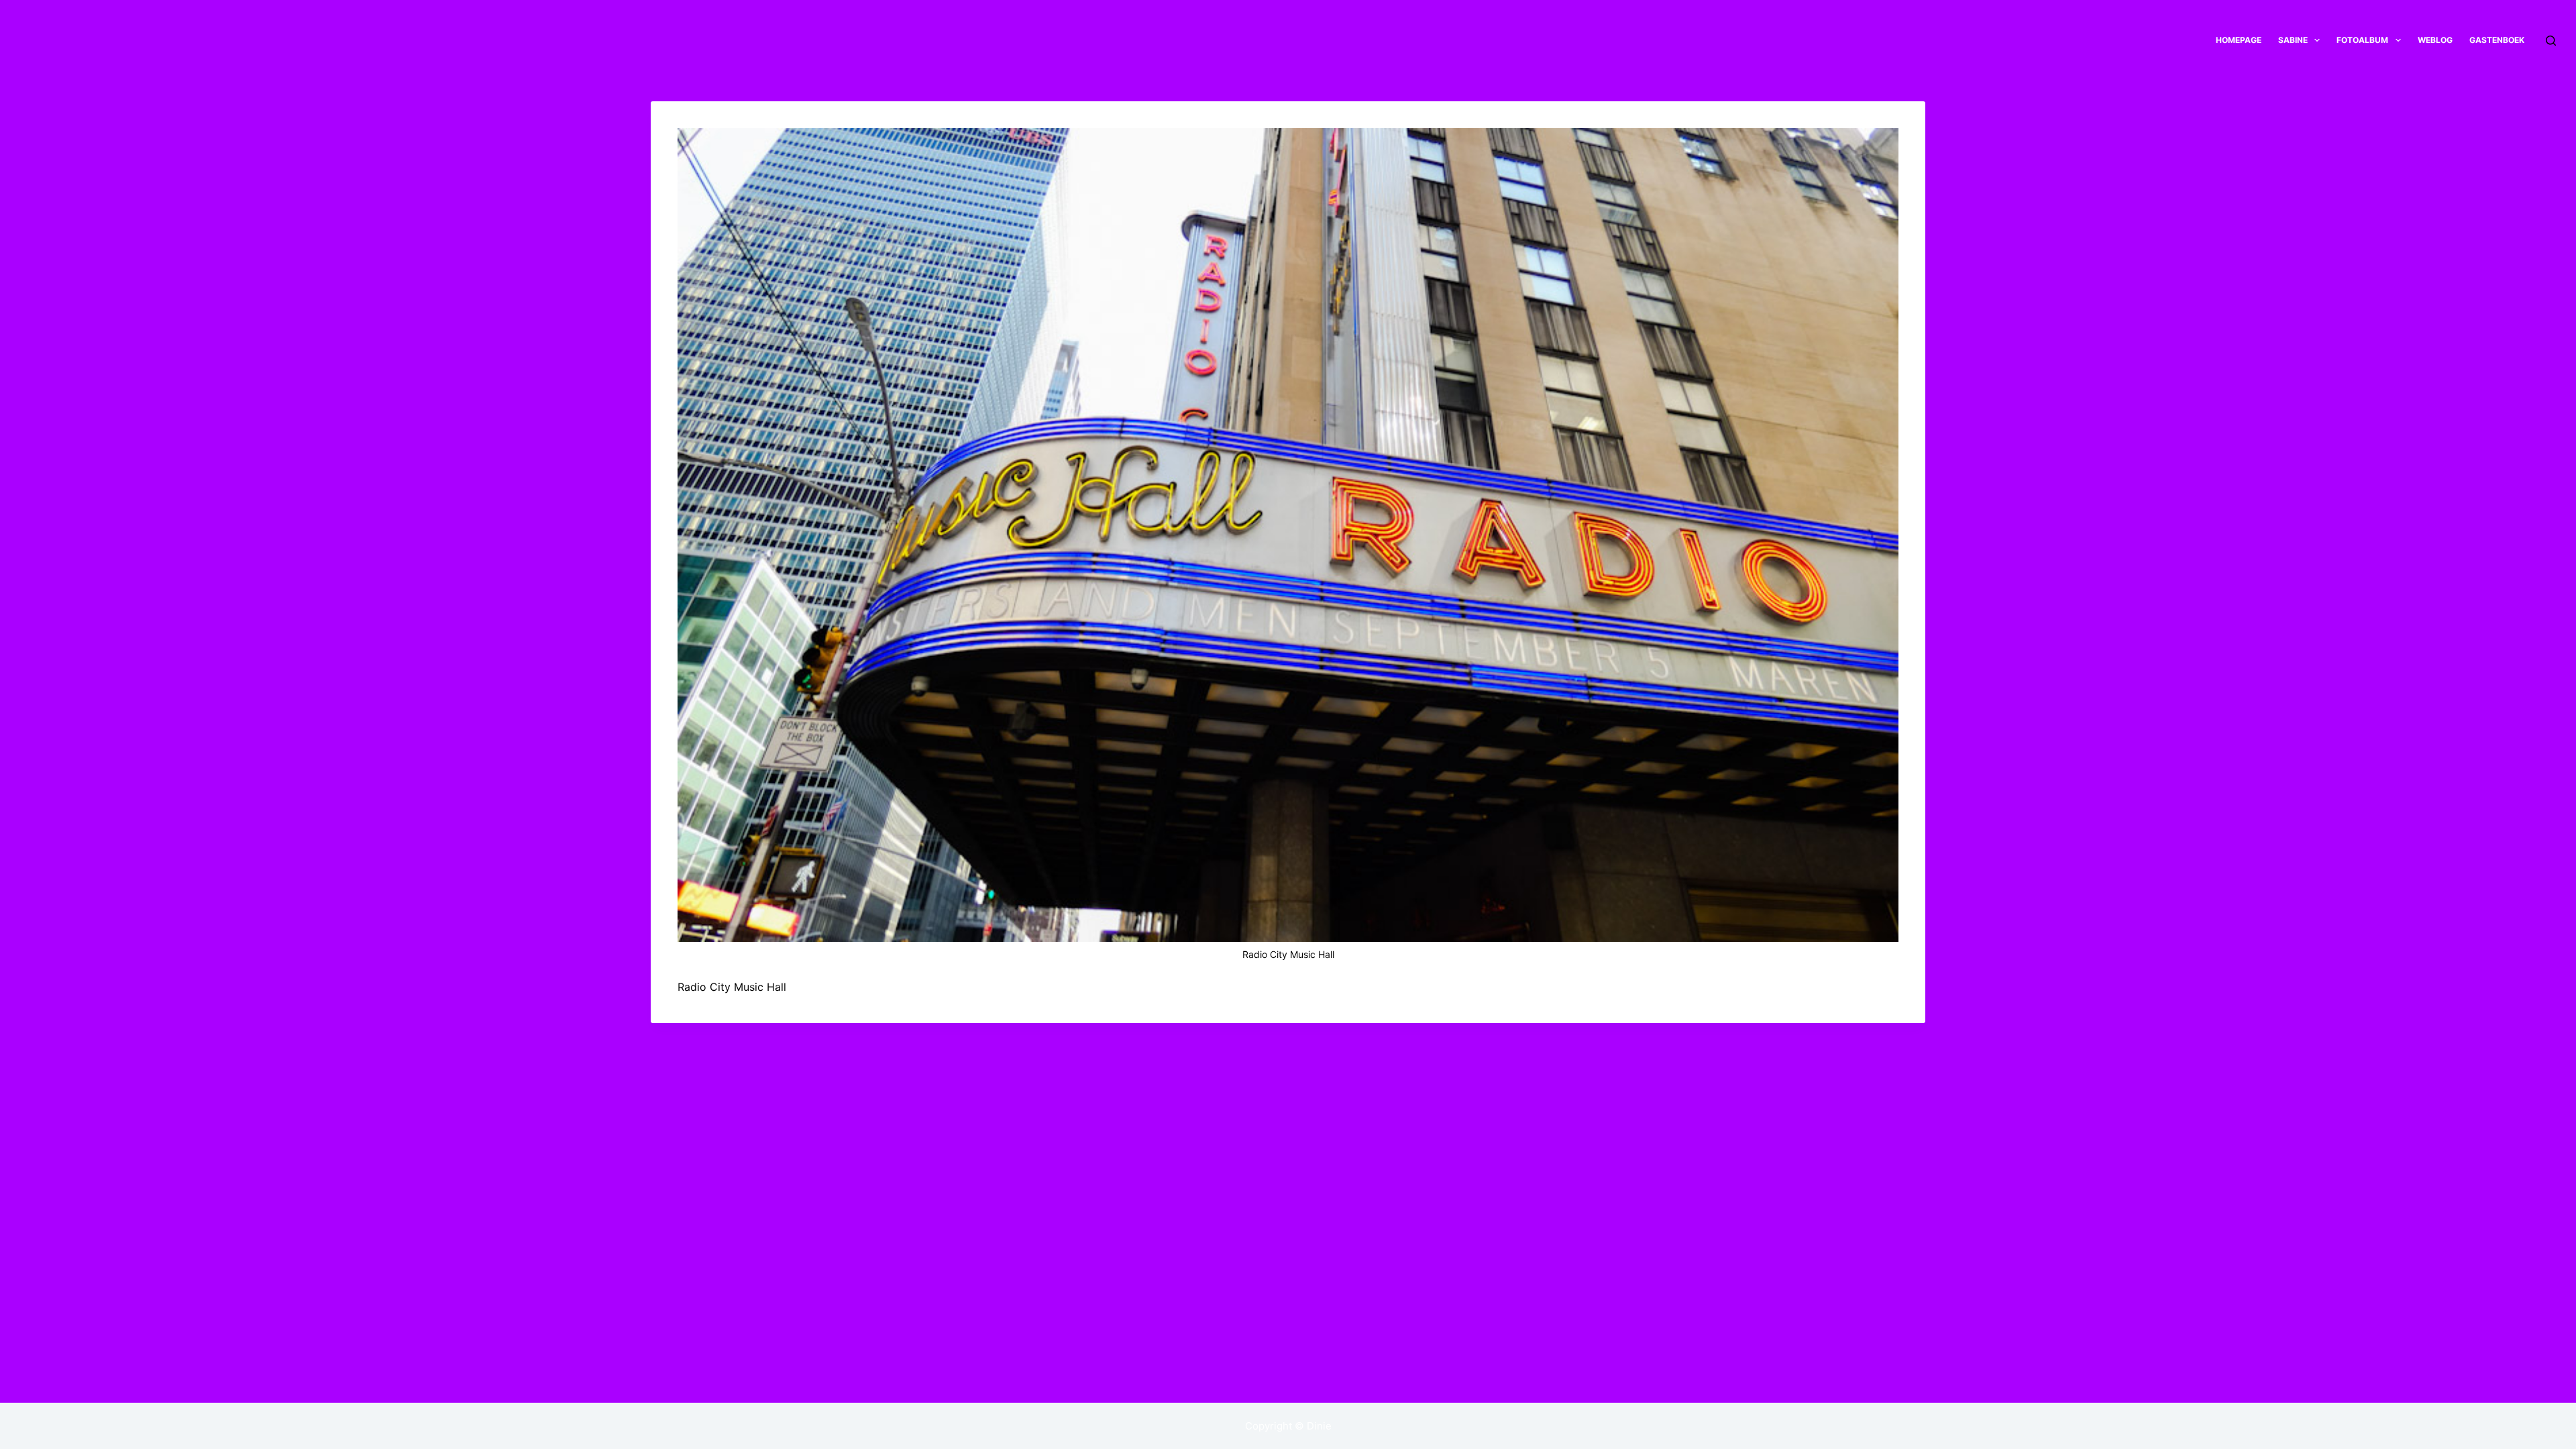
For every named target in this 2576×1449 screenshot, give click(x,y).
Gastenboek (2497, 40)
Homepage (2239, 40)
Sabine (2293, 40)
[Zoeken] (2551, 41)
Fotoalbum (2362, 40)
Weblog (2435, 40)
